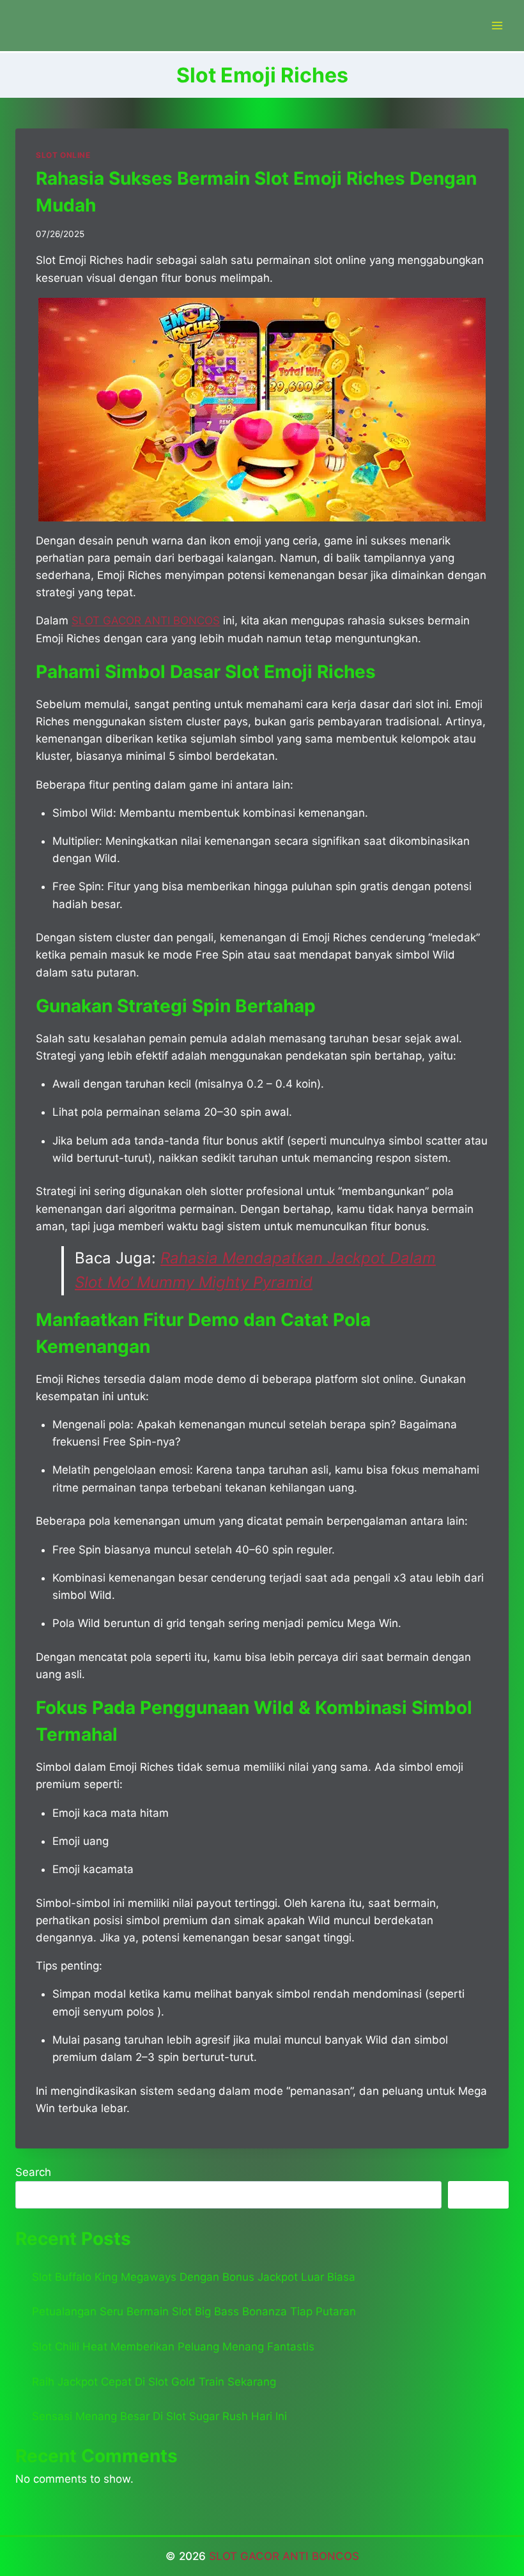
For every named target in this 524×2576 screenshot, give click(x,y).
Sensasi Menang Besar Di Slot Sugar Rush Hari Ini (159, 2416)
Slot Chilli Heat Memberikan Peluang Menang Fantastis (173, 2347)
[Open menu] (497, 25)
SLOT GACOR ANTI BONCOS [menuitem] (146, 621)
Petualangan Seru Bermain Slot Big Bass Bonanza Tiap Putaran (194, 2311)
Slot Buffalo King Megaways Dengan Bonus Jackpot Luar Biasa (194, 2277)
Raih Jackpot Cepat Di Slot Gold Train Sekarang (154, 2382)
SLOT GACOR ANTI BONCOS (284, 2556)
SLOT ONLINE (63, 155)
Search (33, 2172)
